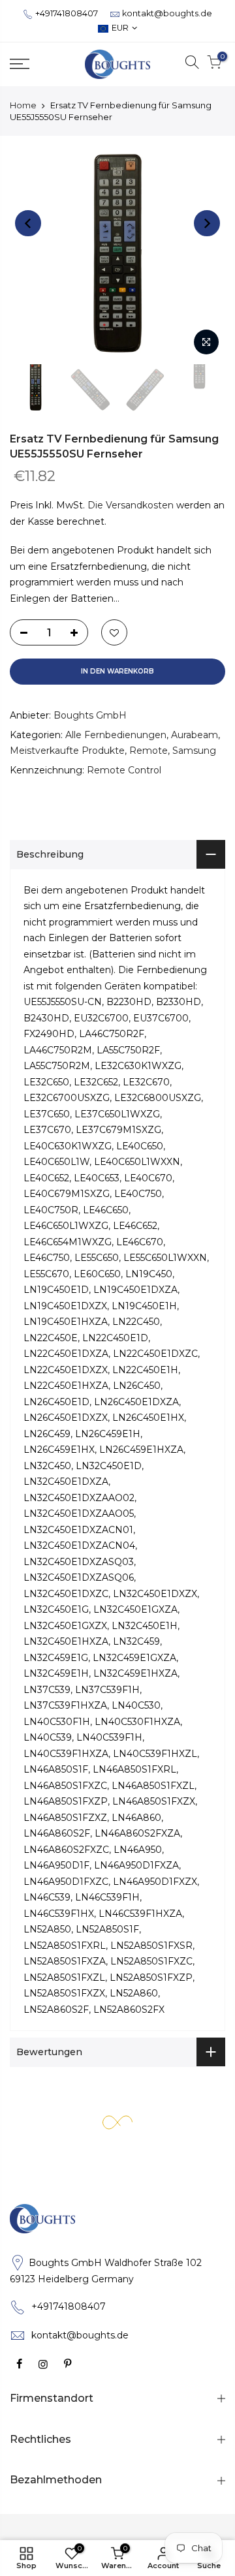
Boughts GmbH (90, 715)
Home (23, 105)
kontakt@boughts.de (167, 13)
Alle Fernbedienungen (116, 735)
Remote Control (124, 770)
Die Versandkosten (131, 505)
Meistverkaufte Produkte (67, 751)
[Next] (207, 223)
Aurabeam (195, 735)
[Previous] (28, 223)
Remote (149, 751)
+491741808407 (67, 13)
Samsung (194, 751)
